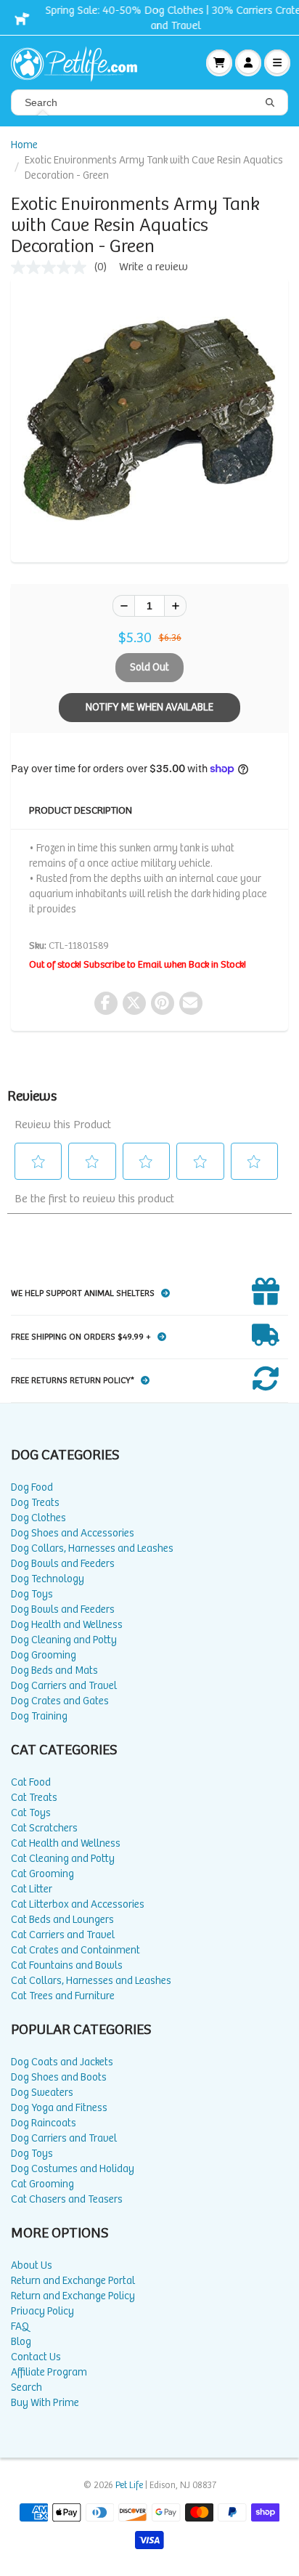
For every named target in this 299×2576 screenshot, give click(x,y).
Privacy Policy (42, 2311)
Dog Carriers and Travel (64, 1686)
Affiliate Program (49, 2372)
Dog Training (39, 1716)
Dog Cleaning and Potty (64, 1640)
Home (24, 145)
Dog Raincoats (44, 2123)
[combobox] (149, 102)
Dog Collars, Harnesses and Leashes (92, 1548)
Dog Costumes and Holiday (73, 2169)
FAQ (20, 2326)
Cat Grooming (42, 1874)
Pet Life (129, 2486)
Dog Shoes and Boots (59, 2077)
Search (26, 2387)
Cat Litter (32, 1889)
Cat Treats (34, 1798)
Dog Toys (32, 1594)
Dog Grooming (44, 1655)
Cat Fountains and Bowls (67, 1965)
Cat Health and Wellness (66, 1843)
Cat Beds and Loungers (62, 1920)
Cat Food (31, 1782)
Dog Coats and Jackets (62, 2062)
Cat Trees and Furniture (63, 1996)
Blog (21, 2342)
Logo (80, 62)
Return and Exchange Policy (73, 2296)
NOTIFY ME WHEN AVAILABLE (149, 707)
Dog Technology (48, 1579)
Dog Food (32, 1487)
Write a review (153, 267)
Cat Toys (31, 1813)
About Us (32, 2265)
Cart (219, 62)
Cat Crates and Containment (75, 1950)
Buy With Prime (45, 2403)
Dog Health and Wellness (67, 1625)
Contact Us (36, 2357)
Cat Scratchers (44, 1828)
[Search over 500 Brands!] (270, 103)
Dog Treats (35, 1503)
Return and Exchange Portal (73, 2281)
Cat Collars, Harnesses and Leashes (91, 1981)
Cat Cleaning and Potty (63, 1859)
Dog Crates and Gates (60, 1701)
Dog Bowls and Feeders (63, 1564)
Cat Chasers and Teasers (67, 2199)
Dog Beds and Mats (54, 1670)
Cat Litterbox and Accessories (78, 1904)
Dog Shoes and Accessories (73, 1533)
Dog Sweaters (42, 2093)
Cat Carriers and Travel (63, 1935)
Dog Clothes (38, 1518)
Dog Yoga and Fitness (59, 2108)
